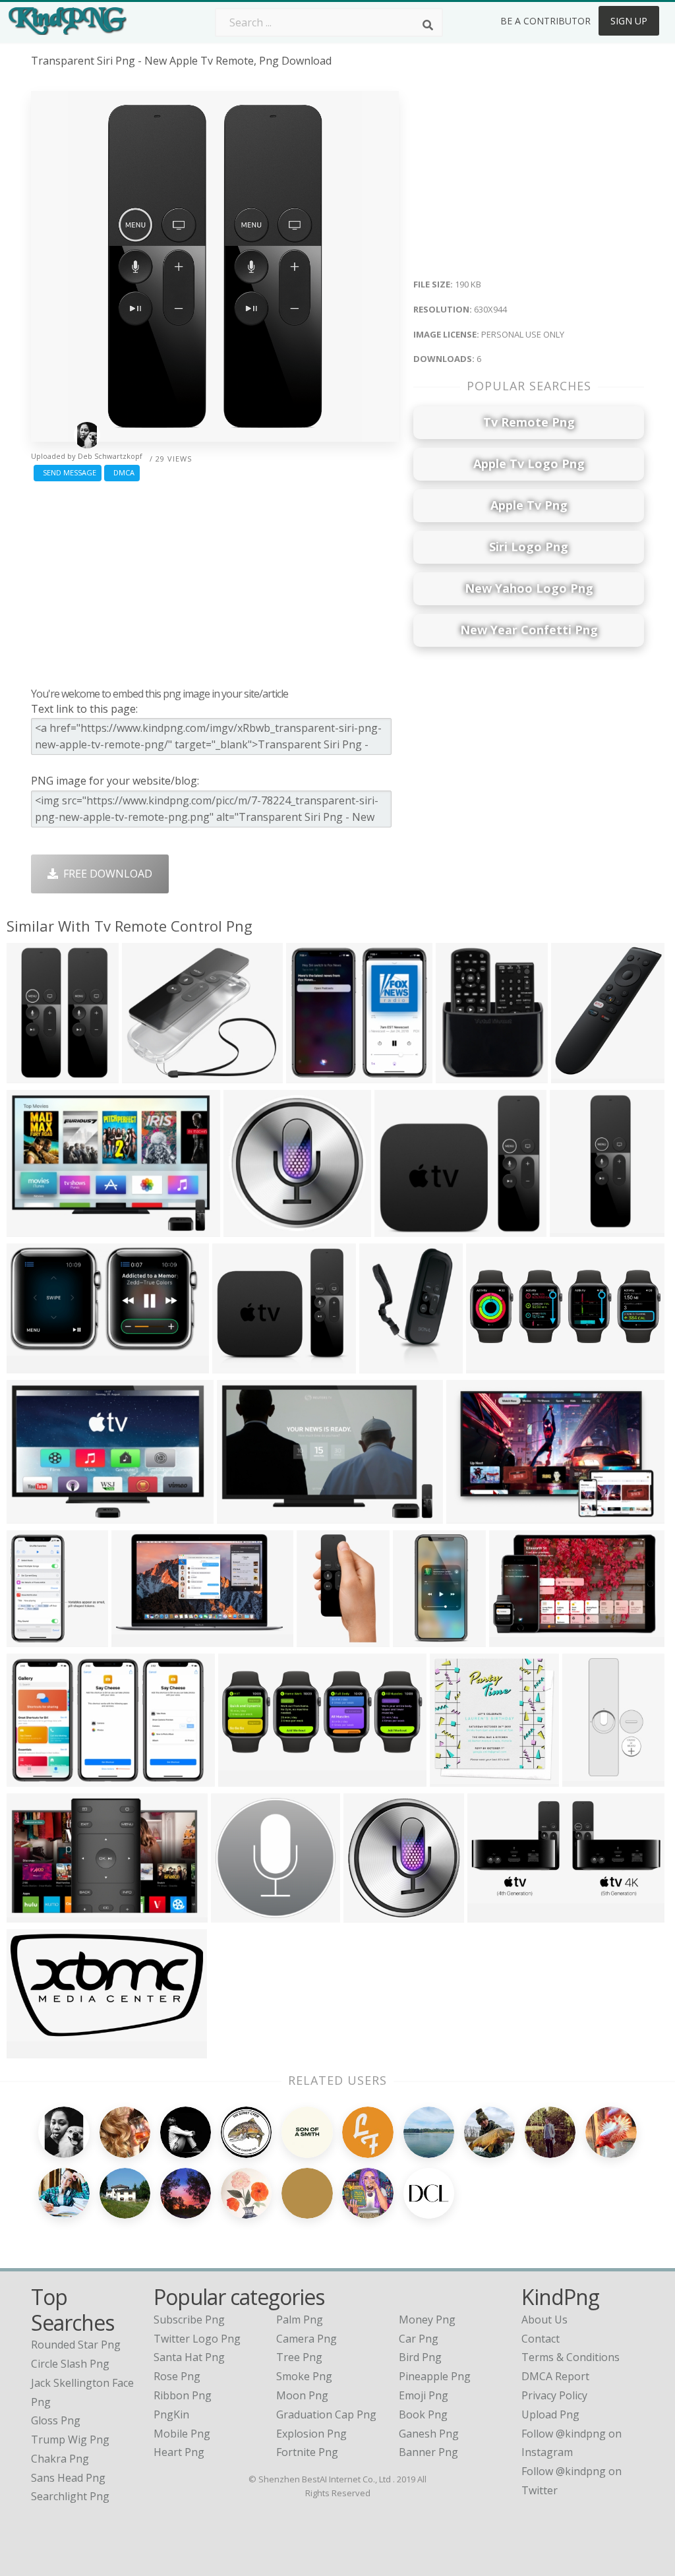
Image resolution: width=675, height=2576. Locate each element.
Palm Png (300, 2320)
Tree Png (299, 2357)
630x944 (31, 1074)
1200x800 (34, 1914)
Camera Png (307, 2339)
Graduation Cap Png (326, 2414)
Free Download (105, 874)
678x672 (248, 1228)
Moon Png (302, 2395)
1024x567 (34, 1364)
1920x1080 (247, 1515)
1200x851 (474, 1515)
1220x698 (139, 1638)
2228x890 (493, 1364)
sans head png (68, 2478)
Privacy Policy (554, 2395)
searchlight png (70, 2496)
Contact (541, 2339)
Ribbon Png (183, 2395)
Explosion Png (311, 2434)
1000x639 (34, 1778)
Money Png (427, 2320)
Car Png (419, 2339)
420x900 (587, 1778)
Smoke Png (304, 2376)
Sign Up (629, 21)
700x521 (31, 1515)
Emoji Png (424, 2395)
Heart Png (179, 2452)
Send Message (68, 472)
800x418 (514, 1638)
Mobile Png (182, 2434)
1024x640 (34, 1228)
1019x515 (495, 1914)
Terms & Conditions (571, 2357)
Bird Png (420, 2357)
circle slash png (70, 2364)
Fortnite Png (307, 2452)
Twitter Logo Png (197, 2339)
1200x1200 (581, 1074)
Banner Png (428, 2452)
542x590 (31, 1638)
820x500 (368, 1914)
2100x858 (246, 1778)
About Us (544, 2320)
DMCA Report (555, 2376)
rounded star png (76, 2345)
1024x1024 (466, 1074)
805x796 (311, 1074)
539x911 (321, 1638)
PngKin (171, 2414)
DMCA (122, 472)
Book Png (423, 2414)
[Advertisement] (215, 581)
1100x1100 (152, 1074)
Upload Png (550, 2414)
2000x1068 (37, 2050)
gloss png (56, 2420)
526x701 (237, 1364)
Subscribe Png (189, 2320)
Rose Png (177, 2376)
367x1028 (577, 1228)
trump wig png (70, 2440)
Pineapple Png (435, 2376)
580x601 (455, 1778)
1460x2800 (423, 1638)
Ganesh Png (429, 2434)
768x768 (236, 1914)
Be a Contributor (545, 21)
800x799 (399, 1228)
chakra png (60, 2459)
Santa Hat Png (189, 2357)
